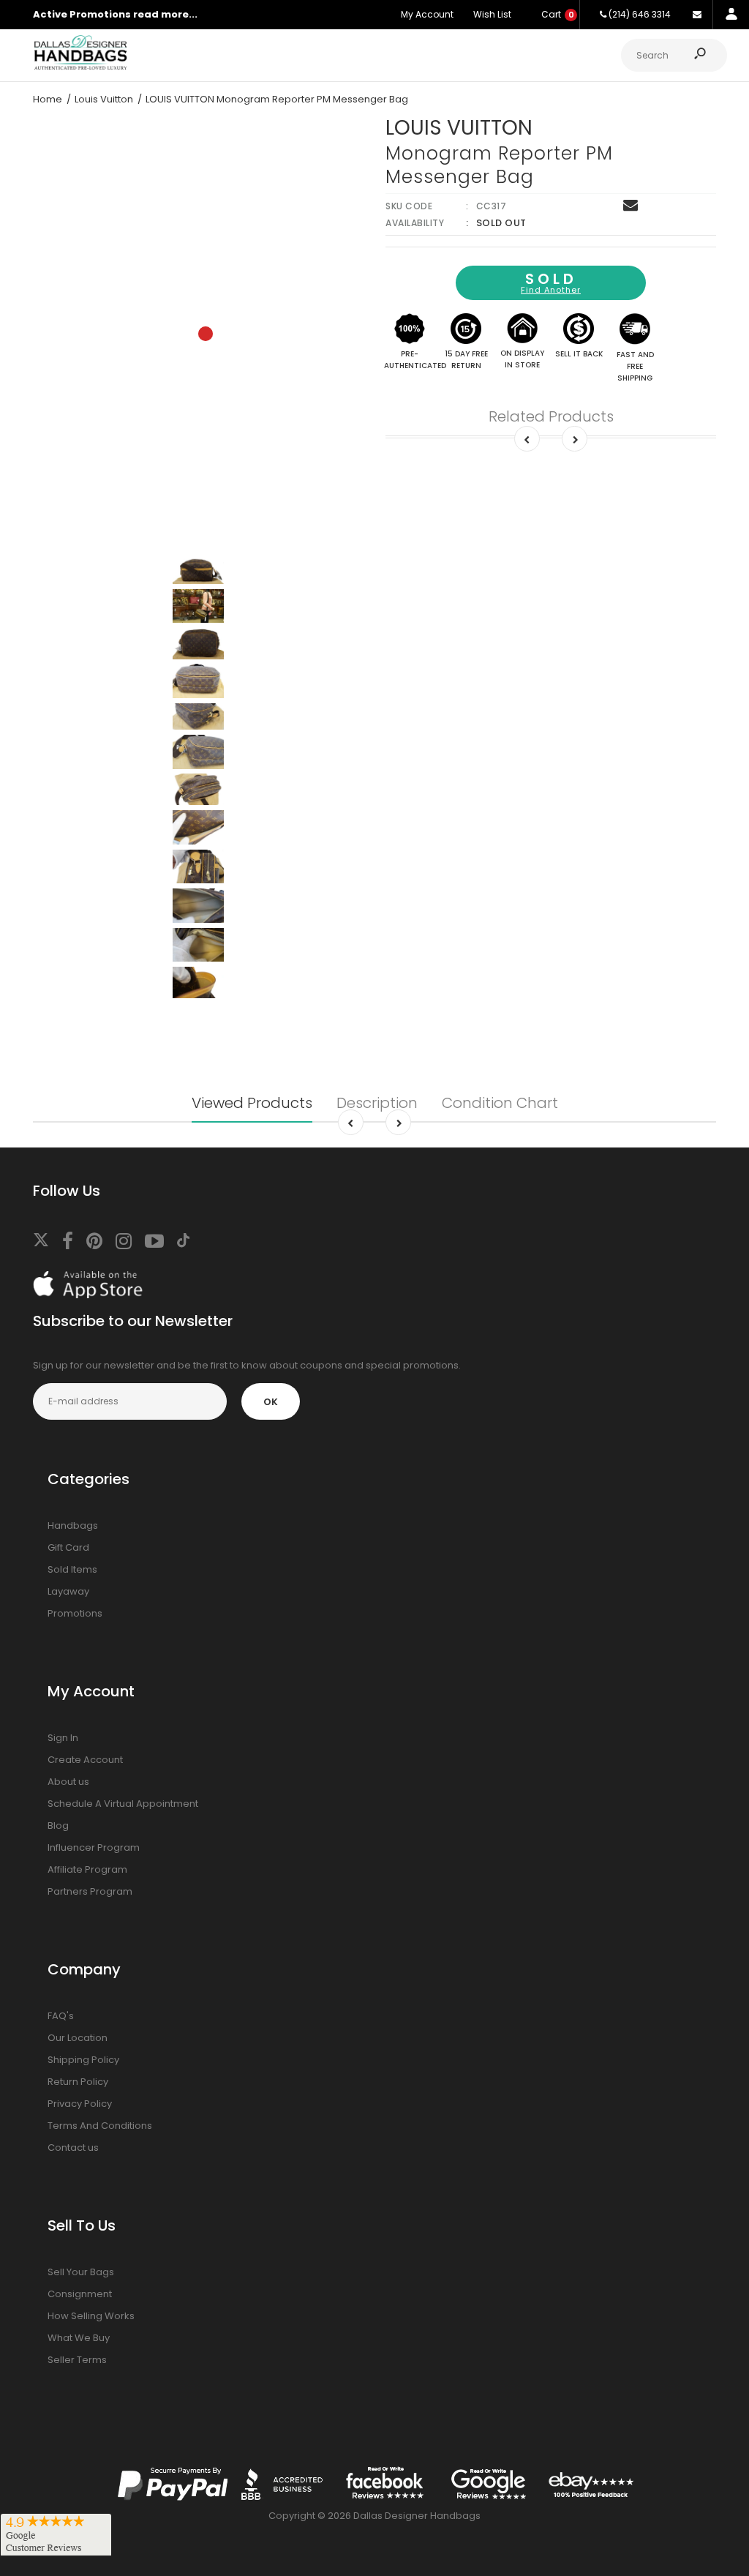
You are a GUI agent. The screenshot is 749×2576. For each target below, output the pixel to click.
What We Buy (79, 2338)
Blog (58, 1826)
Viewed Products (252, 1103)
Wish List (492, 14)
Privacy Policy (80, 2104)
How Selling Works (91, 2316)
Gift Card (68, 1547)
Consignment (80, 2294)
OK (271, 1402)
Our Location (78, 2038)
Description (377, 1103)
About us (68, 1782)
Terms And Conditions (100, 2126)
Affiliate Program (87, 1869)
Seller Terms (77, 2360)
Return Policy (78, 2082)
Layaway (68, 1591)
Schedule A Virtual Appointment (123, 1804)
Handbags (73, 1525)
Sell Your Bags (81, 2272)
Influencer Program (94, 1847)
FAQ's (61, 2016)
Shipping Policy (83, 2060)
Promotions (75, 1613)
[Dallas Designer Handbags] (80, 68)
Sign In (63, 1738)
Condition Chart (500, 1103)
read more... (165, 14)
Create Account (85, 1760)
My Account (427, 14)
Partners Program (90, 1891)
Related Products (551, 416)
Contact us (73, 2148)
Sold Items (72, 1569)
